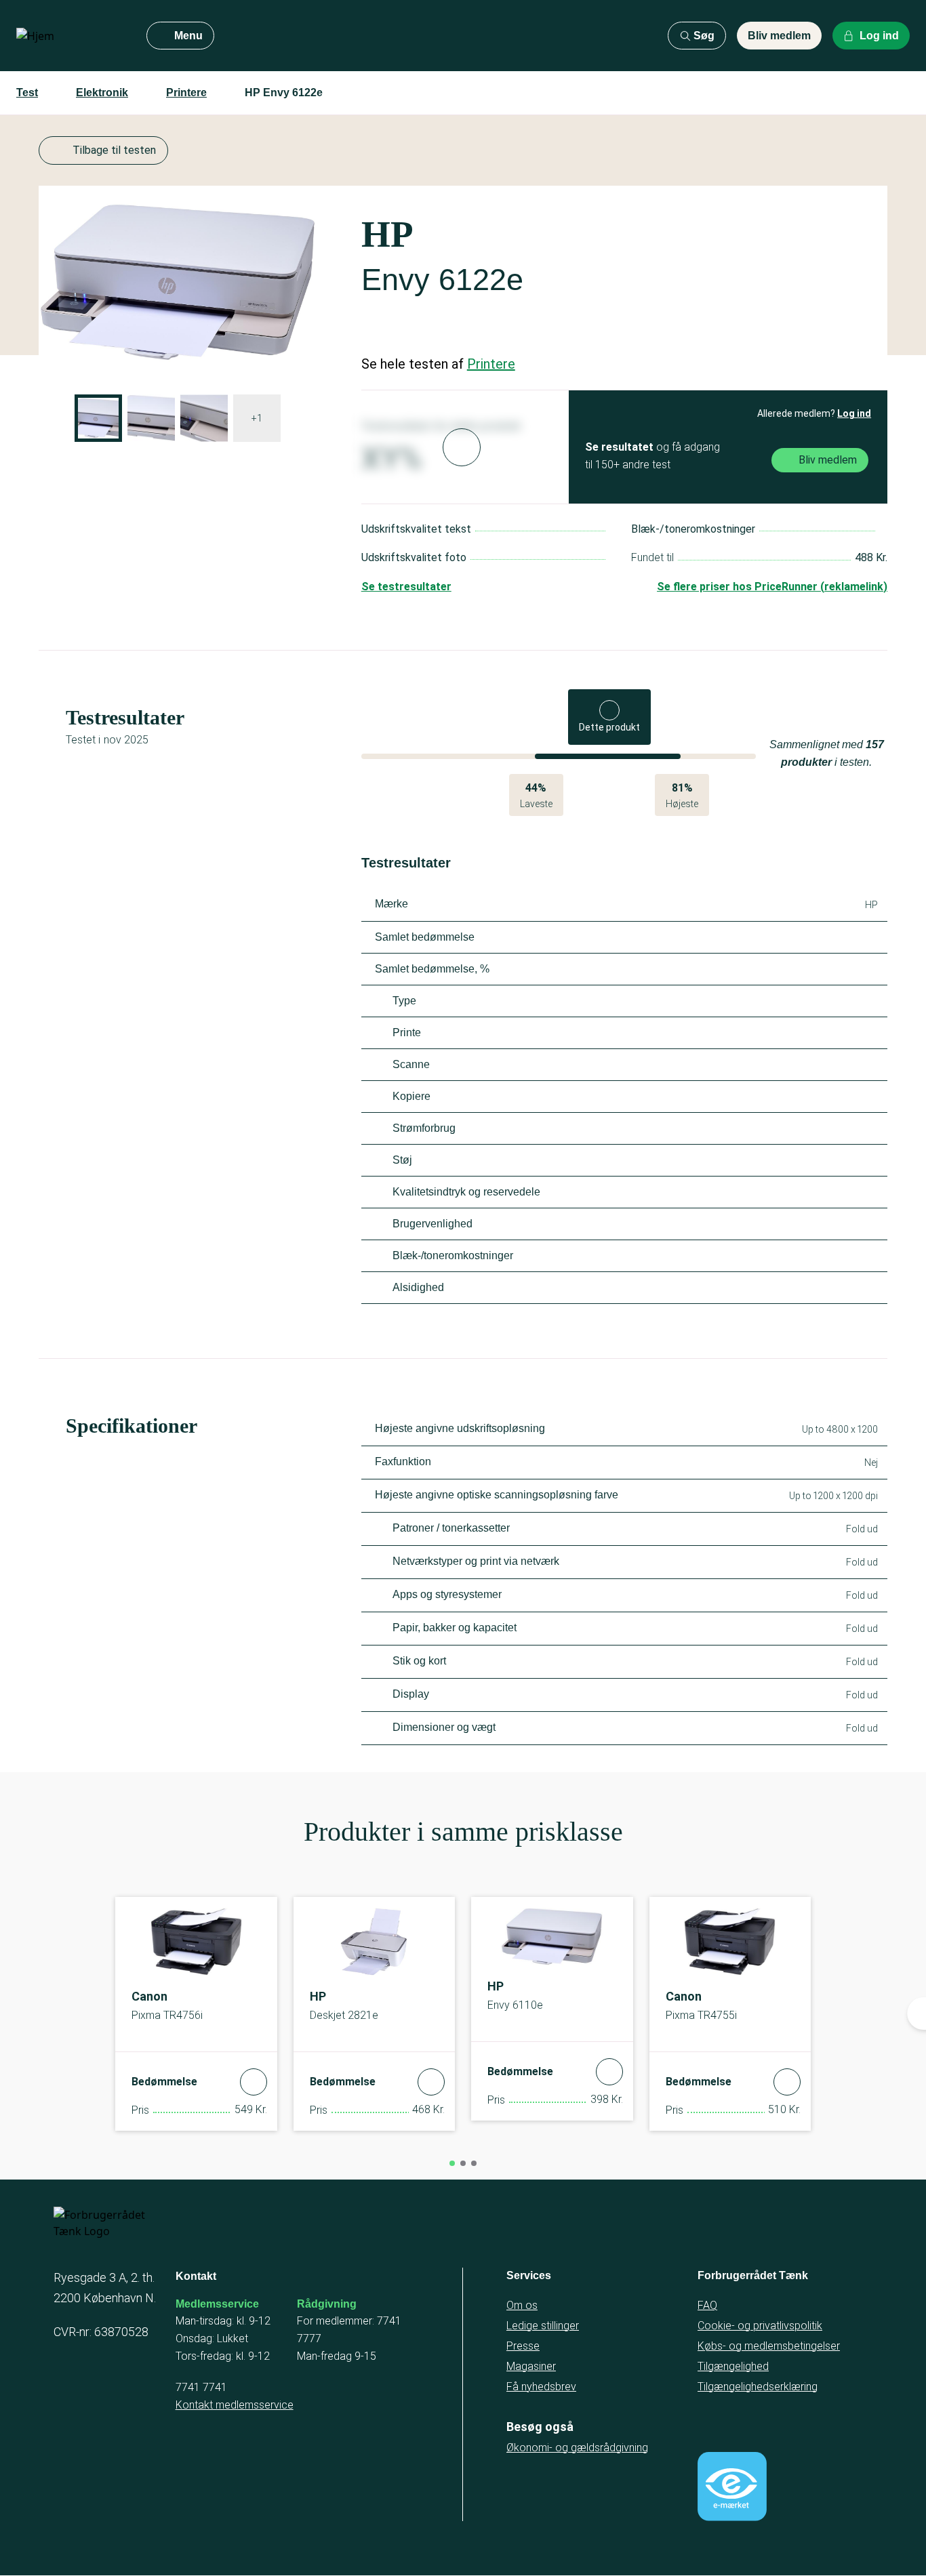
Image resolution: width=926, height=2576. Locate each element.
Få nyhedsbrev (541, 2387)
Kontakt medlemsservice (235, 2405)
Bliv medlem (779, 36)
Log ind (854, 413)
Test (27, 93)
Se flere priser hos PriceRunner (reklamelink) (772, 587)
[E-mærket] (732, 2487)
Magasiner (531, 2366)
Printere (186, 93)
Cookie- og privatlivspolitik (760, 2326)
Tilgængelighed (733, 2366)
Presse (523, 2346)
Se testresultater (406, 587)
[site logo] (71, 36)
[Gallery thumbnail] (98, 418)
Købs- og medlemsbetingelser (769, 2346)
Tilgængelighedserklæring (758, 2387)
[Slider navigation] (452, 2163)
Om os (522, 2305)
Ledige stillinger (543, 2326)
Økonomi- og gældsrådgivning (577, 2448)
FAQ (707, 2305)
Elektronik (102, 93)
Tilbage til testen (114, 150)
